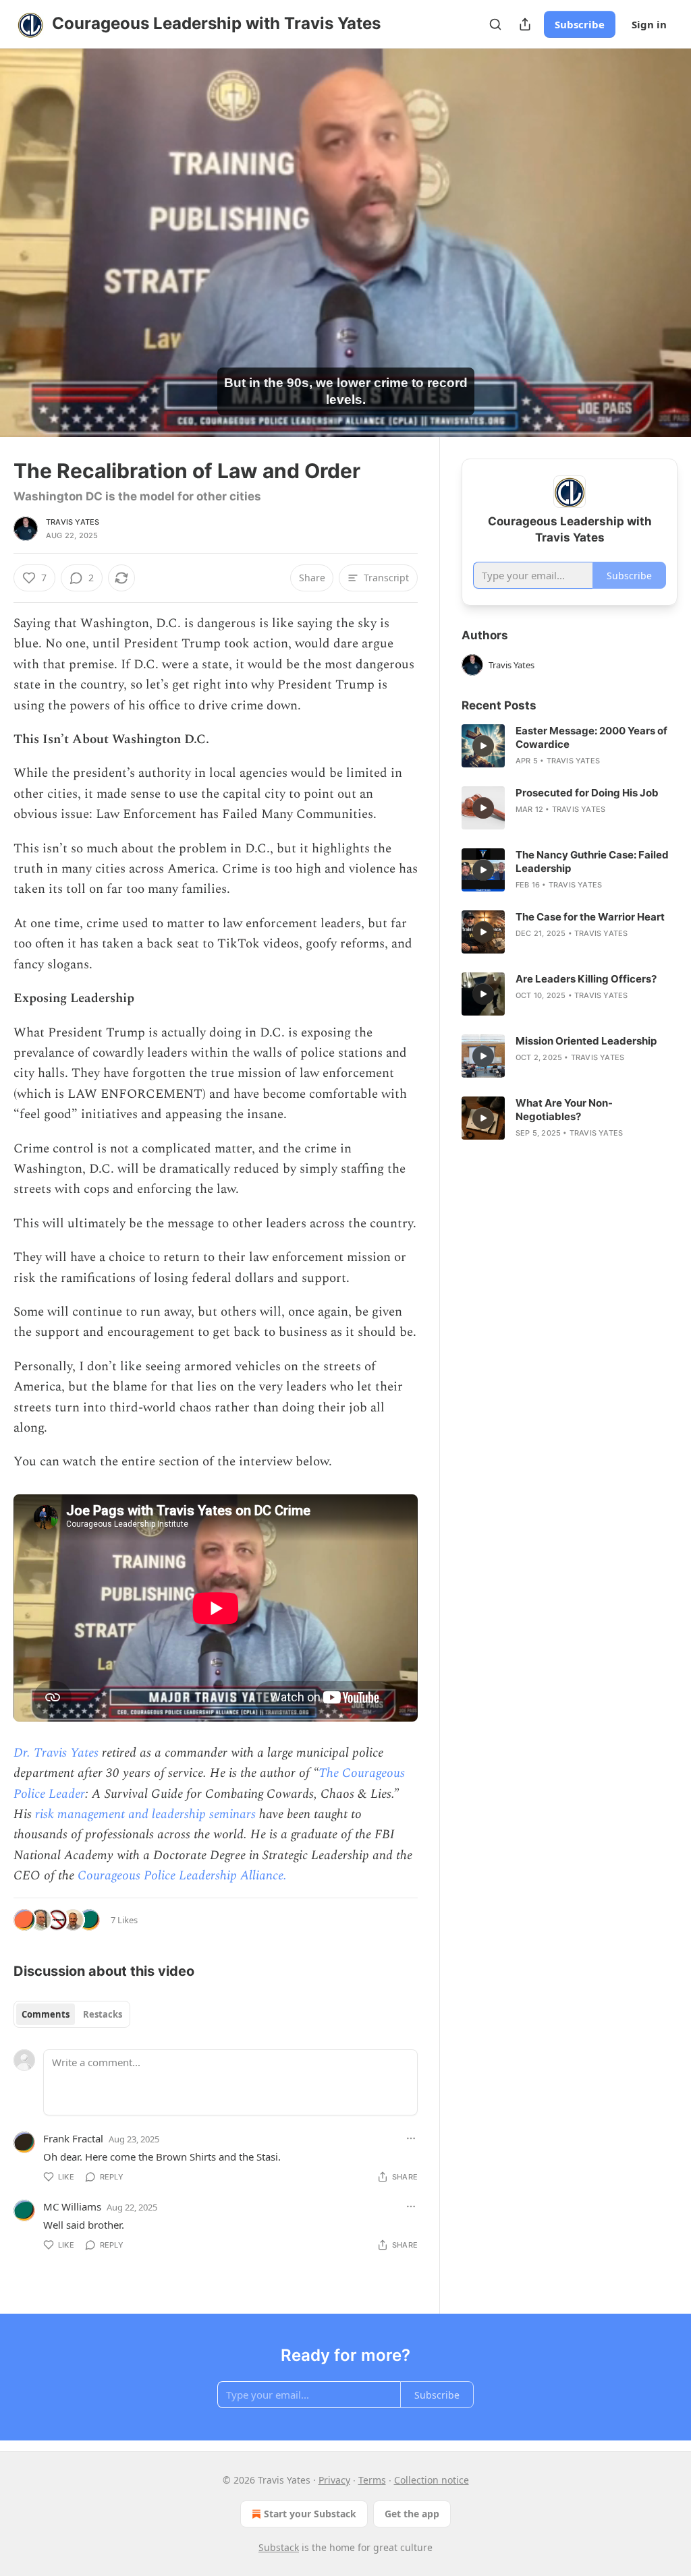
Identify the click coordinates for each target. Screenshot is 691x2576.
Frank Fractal (73, 2138)
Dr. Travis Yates (56, 1753)
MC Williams (72, 2206)
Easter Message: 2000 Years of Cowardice (591, 737)
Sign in (649, 24)
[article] (570, 746)
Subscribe (580, 24)
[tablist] (72, 2014)
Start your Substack (310, 2514)
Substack (279, 2547)
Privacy (334, 2480)
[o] (483, 746)
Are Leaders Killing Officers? (586, 979)
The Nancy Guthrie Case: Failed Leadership (592, 861)
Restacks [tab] (103, 2014)
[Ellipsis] (411, 2138)
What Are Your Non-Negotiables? (564, 1110)
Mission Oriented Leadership (586, 1041)
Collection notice (432, 2480)
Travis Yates (73, 522)
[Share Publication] (525, 24)
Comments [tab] (46, 2014)
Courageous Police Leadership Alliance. (182, 1876)
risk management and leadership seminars (145, 1814)
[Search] (495, 24)
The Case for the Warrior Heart (590, 917)
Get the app (412, 2514)
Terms (372, 2480)
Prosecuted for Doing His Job (587, 793)
